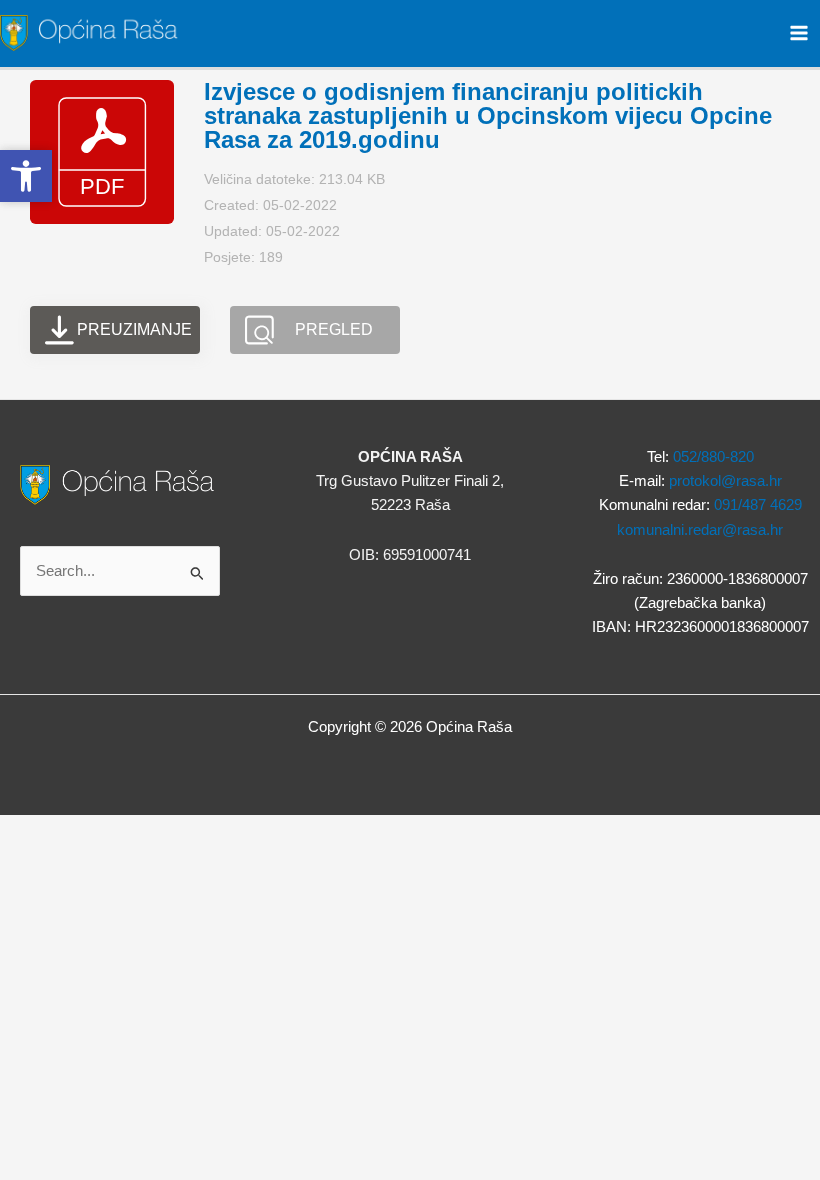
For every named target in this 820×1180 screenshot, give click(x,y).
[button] (26, 176)
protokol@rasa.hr (725, 481)
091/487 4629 (758, 505)
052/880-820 (713, 457)
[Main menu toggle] (799, 33)
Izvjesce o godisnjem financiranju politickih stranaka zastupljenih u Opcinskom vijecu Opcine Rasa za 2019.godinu (488, 115)
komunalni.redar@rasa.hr (700, 530)
